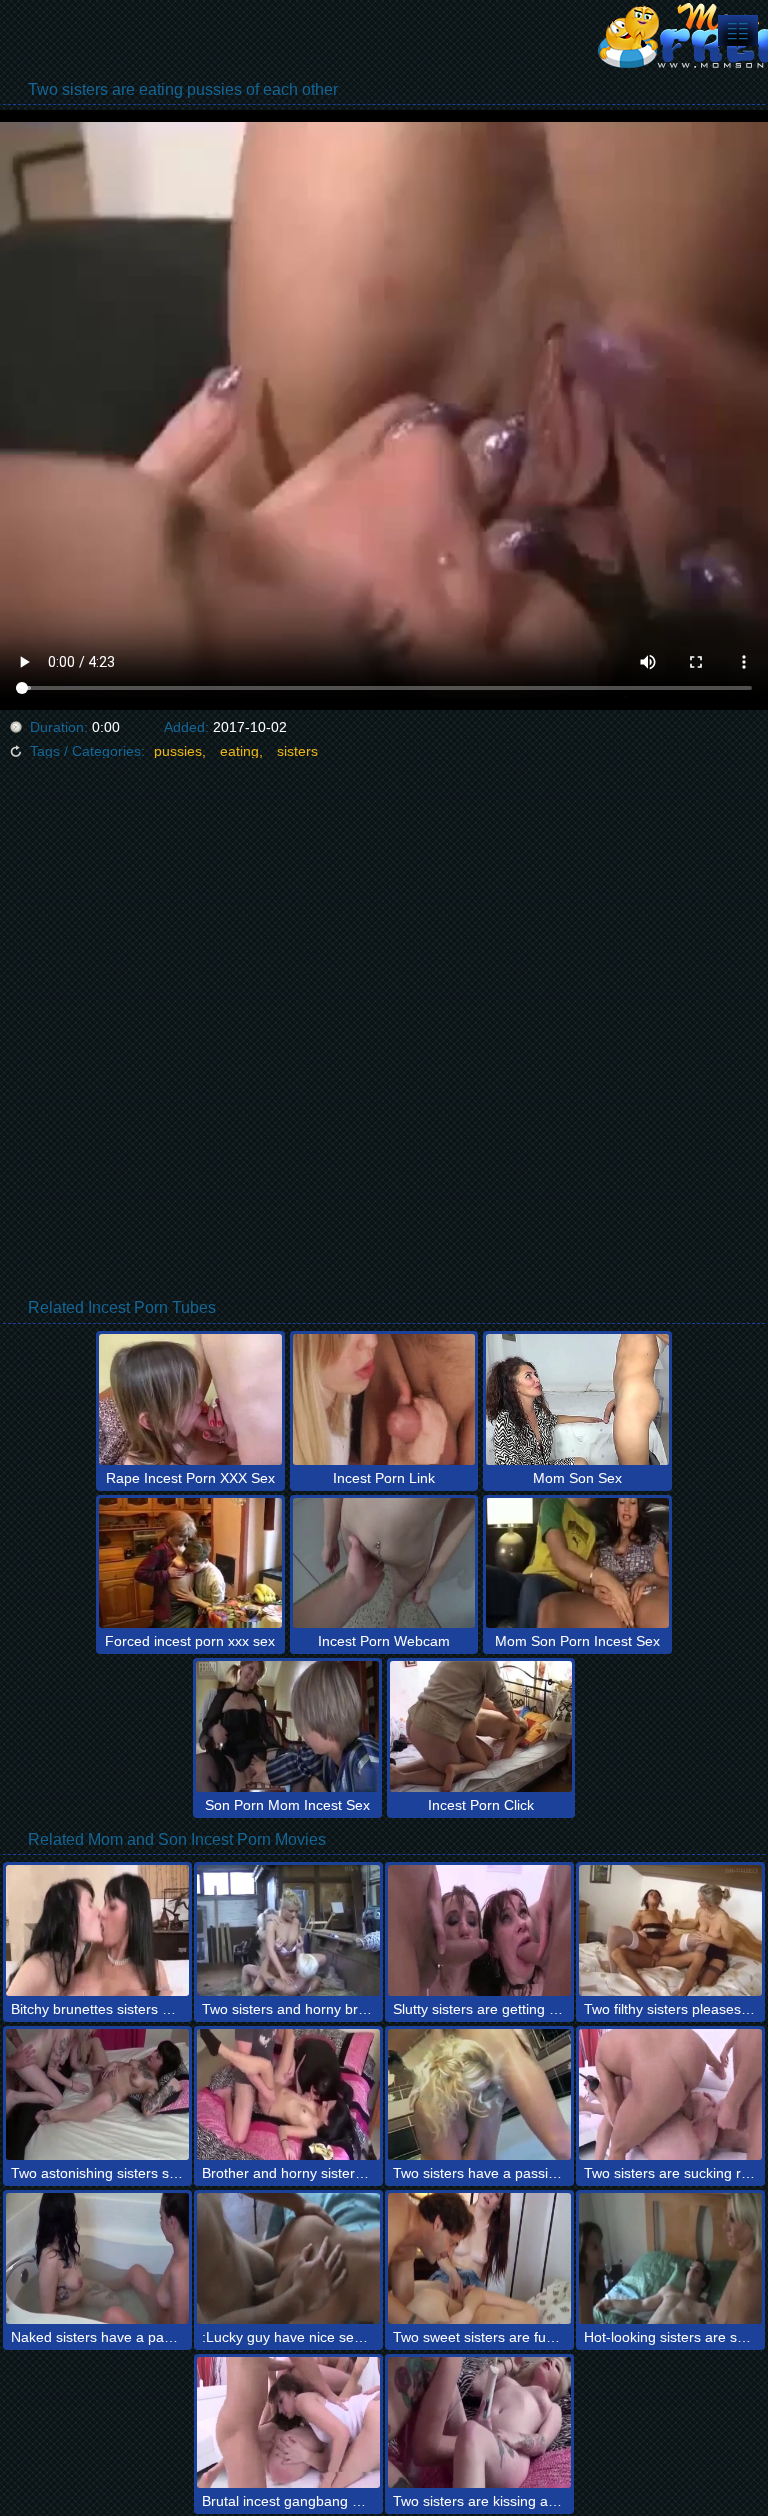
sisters (297, 751)
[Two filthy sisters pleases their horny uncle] (670, 1930)
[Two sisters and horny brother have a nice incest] (288, 1930)
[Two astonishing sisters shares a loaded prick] (97, 2094)
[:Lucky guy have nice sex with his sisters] (288, 2258)
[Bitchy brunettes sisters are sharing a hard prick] (97, 1930)
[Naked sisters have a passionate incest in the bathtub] (97, 2258)
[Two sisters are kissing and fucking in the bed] (479, 2422)
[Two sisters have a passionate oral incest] (479, 2094)
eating (239, 751)
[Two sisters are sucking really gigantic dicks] (670, 2094)
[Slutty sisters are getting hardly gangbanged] (479, 1930)
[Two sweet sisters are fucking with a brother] (479, 2258)
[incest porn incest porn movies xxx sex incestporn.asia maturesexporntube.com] (738, 30)
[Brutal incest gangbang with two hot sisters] (288, 2422)
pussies (178, 751)
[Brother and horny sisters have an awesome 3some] (288, 2094)
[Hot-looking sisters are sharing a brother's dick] (670, 2258)
